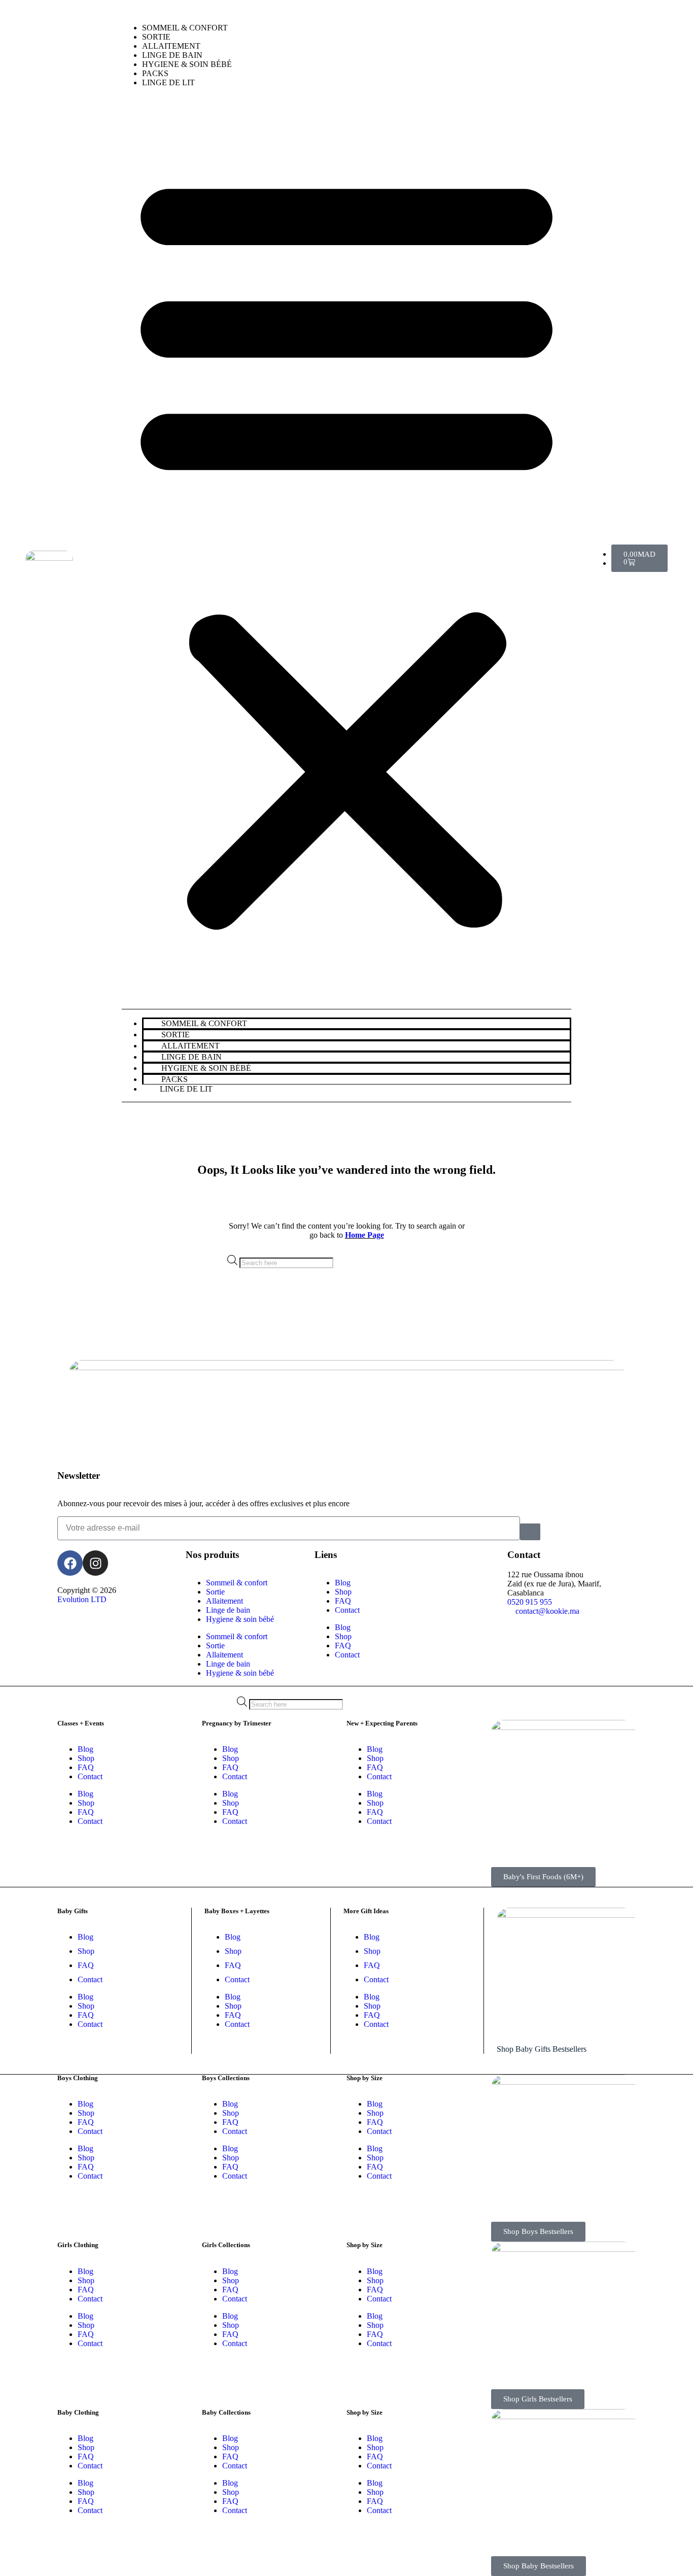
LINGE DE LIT (168, 82)
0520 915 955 (530, 1602)
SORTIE (156, 37)
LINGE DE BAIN (172, 55)
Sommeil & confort (237, 1583)
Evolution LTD (82, 1599)
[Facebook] (70, 1563)
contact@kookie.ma (547, 1611)
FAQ (343, 1601)
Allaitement (224, 1601)
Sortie (215, 1592)
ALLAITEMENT (171, 46)
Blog (343, 1583)
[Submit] (530, 1532)
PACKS (155, 73)
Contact (347, 1610)
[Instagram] (95, 1563)
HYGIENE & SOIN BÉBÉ (187, 64)
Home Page (365, 1235)
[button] (346, 547)
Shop (343, 1592)
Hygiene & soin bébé (240, 1619)
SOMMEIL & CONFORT (185, 28)
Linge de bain (228, 1610)
